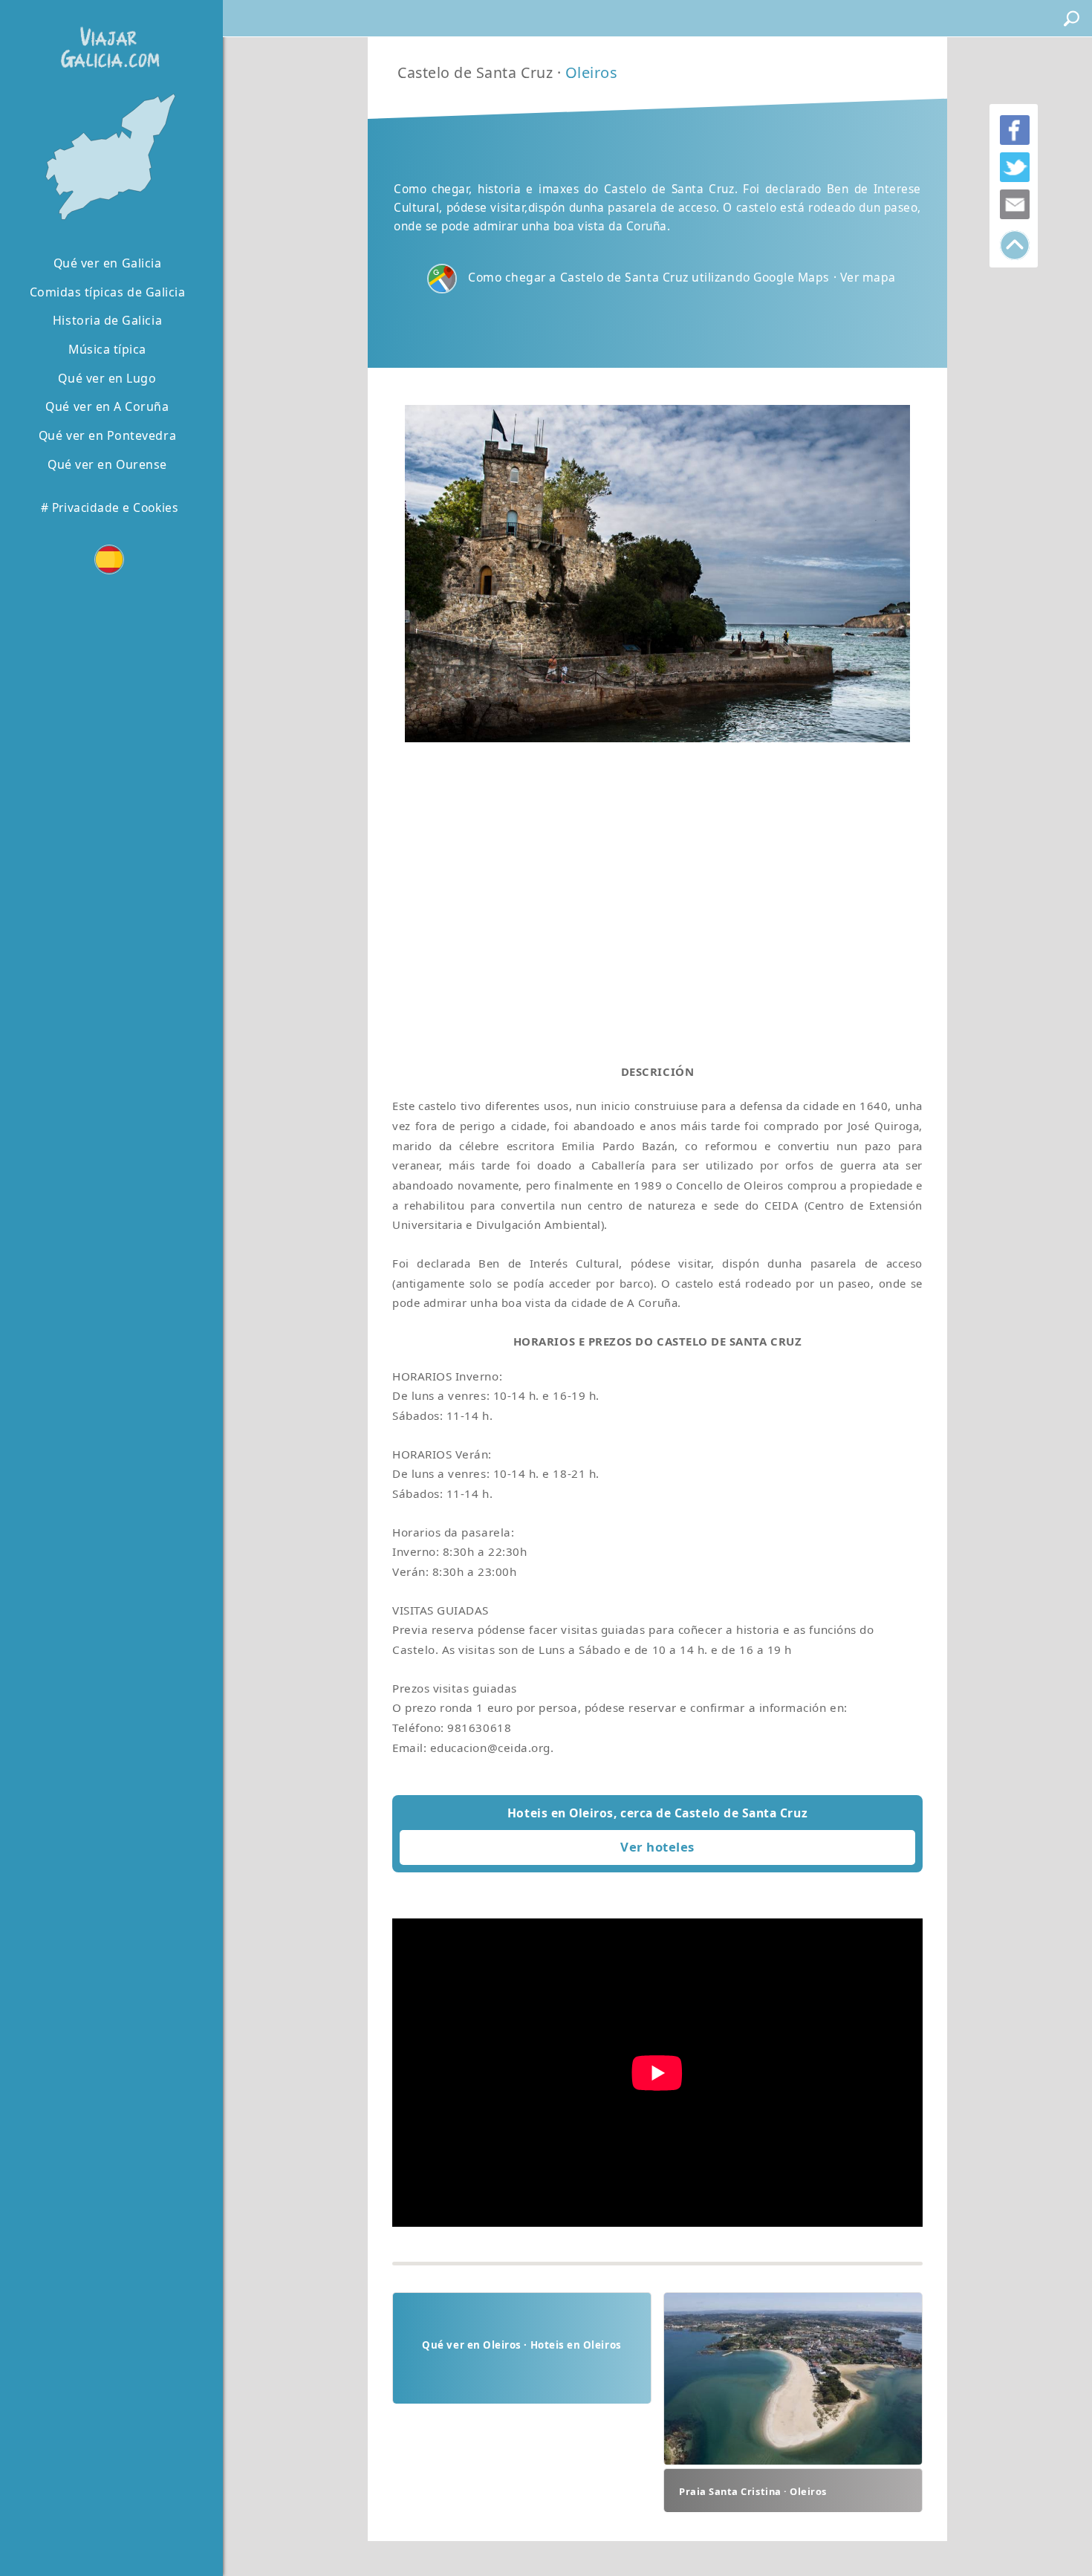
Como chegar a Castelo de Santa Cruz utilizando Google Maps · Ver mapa (682, 277)
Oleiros (592, 72)
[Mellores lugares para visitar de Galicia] (107, 158)
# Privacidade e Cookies (109, 507)
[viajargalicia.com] (107, 37)
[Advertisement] (657, 889)
